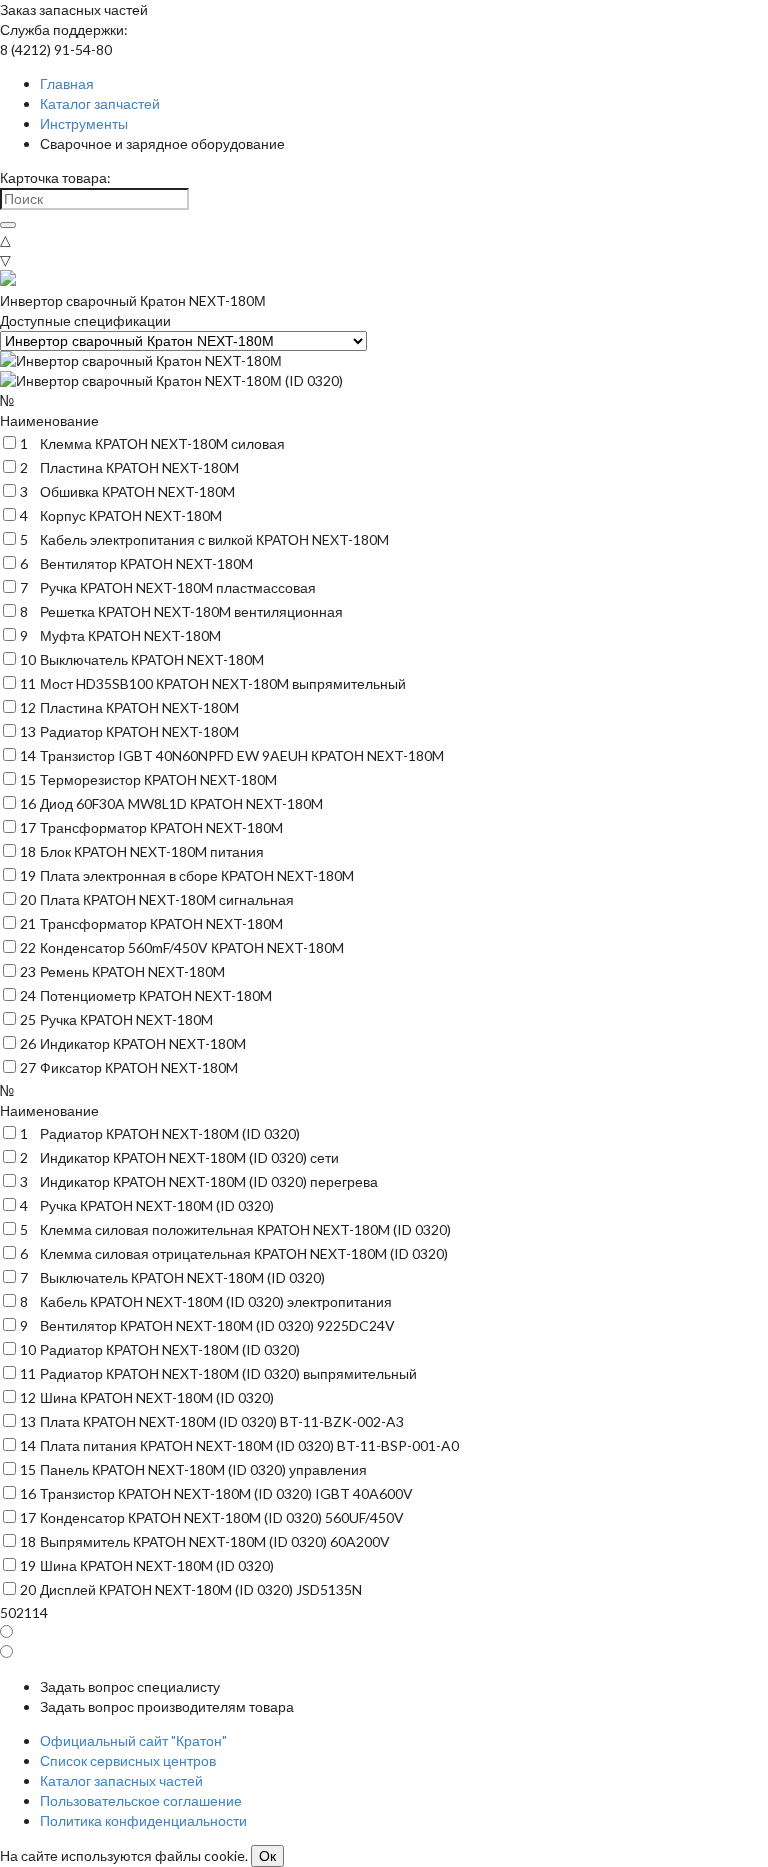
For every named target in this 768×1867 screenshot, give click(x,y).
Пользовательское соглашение (141, 1800)
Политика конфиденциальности (143, 1820)
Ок (267, 1856)
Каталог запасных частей (121, 1780)
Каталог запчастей (100, 103)
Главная (67, 83)
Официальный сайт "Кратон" (133, 1740)
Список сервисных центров (128, 1760)
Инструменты (84, 123)
